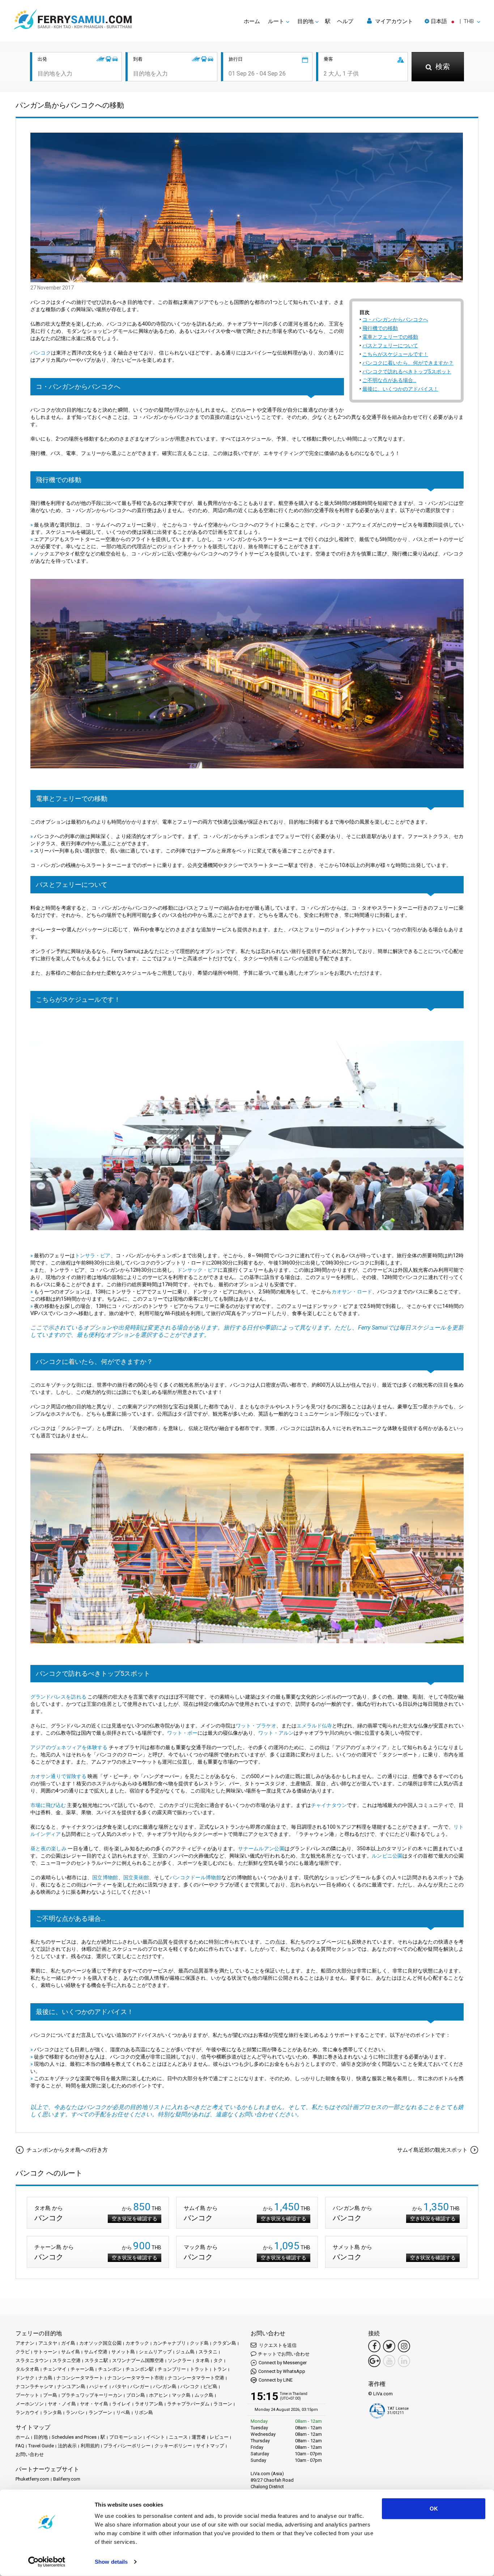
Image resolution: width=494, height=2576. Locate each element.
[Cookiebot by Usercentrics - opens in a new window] (47, 2562)
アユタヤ (48, 2343)
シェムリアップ (155, 2352)
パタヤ (119, 2386)
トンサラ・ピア (93, 1255)
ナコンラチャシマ (34, 2386)
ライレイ (122, 2404)
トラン (220, 2369)
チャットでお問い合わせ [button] (284, 2354)
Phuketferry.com (32, 2479)
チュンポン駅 (140, 2369)
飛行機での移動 (380, 328)
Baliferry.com (67, 2479)
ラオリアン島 (149, 2404)
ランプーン (100, 2412)
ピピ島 (210, 2386)
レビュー (219, 2437)
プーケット (27, 2395)
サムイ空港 (96, 2352)
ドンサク (25, 2378)
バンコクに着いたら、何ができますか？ (408, 363)
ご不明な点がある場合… (389, 380)
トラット (199, 2369)
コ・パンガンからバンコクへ (395, 319)
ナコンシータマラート (80, 2378)
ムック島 (204, 2395)
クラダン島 (224, 2343)
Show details (111, 2562)
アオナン (25, 2343)
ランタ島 (52, 2412)
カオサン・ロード (352, 1292)
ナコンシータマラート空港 (196, 2378)
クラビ (23, 2352)
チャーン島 (82, 2369)
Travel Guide (41, 2446)
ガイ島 (68, 2343)
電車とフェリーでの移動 (390, 337)
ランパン (75, 2412)
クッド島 (199, 2343)
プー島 (50, 2395)
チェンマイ (55, 2369)
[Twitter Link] (389, 2346)
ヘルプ (345, 21)
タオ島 (202, 2360)
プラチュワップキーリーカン (92, 2395)
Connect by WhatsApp (282, 2371)
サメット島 (123, 2352)
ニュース (178, 2437)
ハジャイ (99, 2386)
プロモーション (126, 2437)
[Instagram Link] (404, 2346)
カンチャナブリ (169, 2343)
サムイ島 (71, 2352)
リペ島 (123, 2412)
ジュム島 (185, 2352)
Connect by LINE (276, 2380)
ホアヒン (158, 2395)
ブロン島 (136, 2395)
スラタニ (208, 2352)
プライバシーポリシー (127, 2446)
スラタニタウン (32, 2360)
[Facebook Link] (374, 2346)
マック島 (181, 2395)
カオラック (137, 2343)
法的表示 (67, 2446)
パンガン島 (165, 2386)
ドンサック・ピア (197, 1270)
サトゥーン (45, 2352)
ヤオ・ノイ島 (62, 2404)
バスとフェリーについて (390, 345)
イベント (156, 2437)
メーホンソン (30, 2404)
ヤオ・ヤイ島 (94, 2404)
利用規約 (90, 2446)
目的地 (41, 2437)
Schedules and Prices (74, 2437)
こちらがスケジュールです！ (395, 354)
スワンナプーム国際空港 (138, 2360)
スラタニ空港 (67, 2360)
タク (218, 2360)
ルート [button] (276, 21)
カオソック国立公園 (100, 2343)
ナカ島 (45, 2378)
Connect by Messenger (283, 2363)
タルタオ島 (27, 2369)
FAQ (20, 2446)
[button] (452, 21)
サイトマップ (210, 2446)
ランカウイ (27, 2412)
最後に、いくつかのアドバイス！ (400, 389)
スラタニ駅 (96, 2360)
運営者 (199, 2437)
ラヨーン (223, 2404)
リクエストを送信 (277, 2345)
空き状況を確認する (135, 2219)
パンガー (140, 2386)
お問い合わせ (30, 2454)
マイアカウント (393, 21)
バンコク (41, 353)
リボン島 (144, 2412)
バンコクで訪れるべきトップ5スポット (407, 372)
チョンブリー (172, 2369)
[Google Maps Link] (374, 2361)
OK (434, 2509)
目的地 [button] (305, 21)
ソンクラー (180, 2360)
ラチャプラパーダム (188, 2404)
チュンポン (110, 2369)
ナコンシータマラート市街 (136, 2378)
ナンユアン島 (71, 2386)
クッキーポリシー (173, 2446)
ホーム (252, 21)
